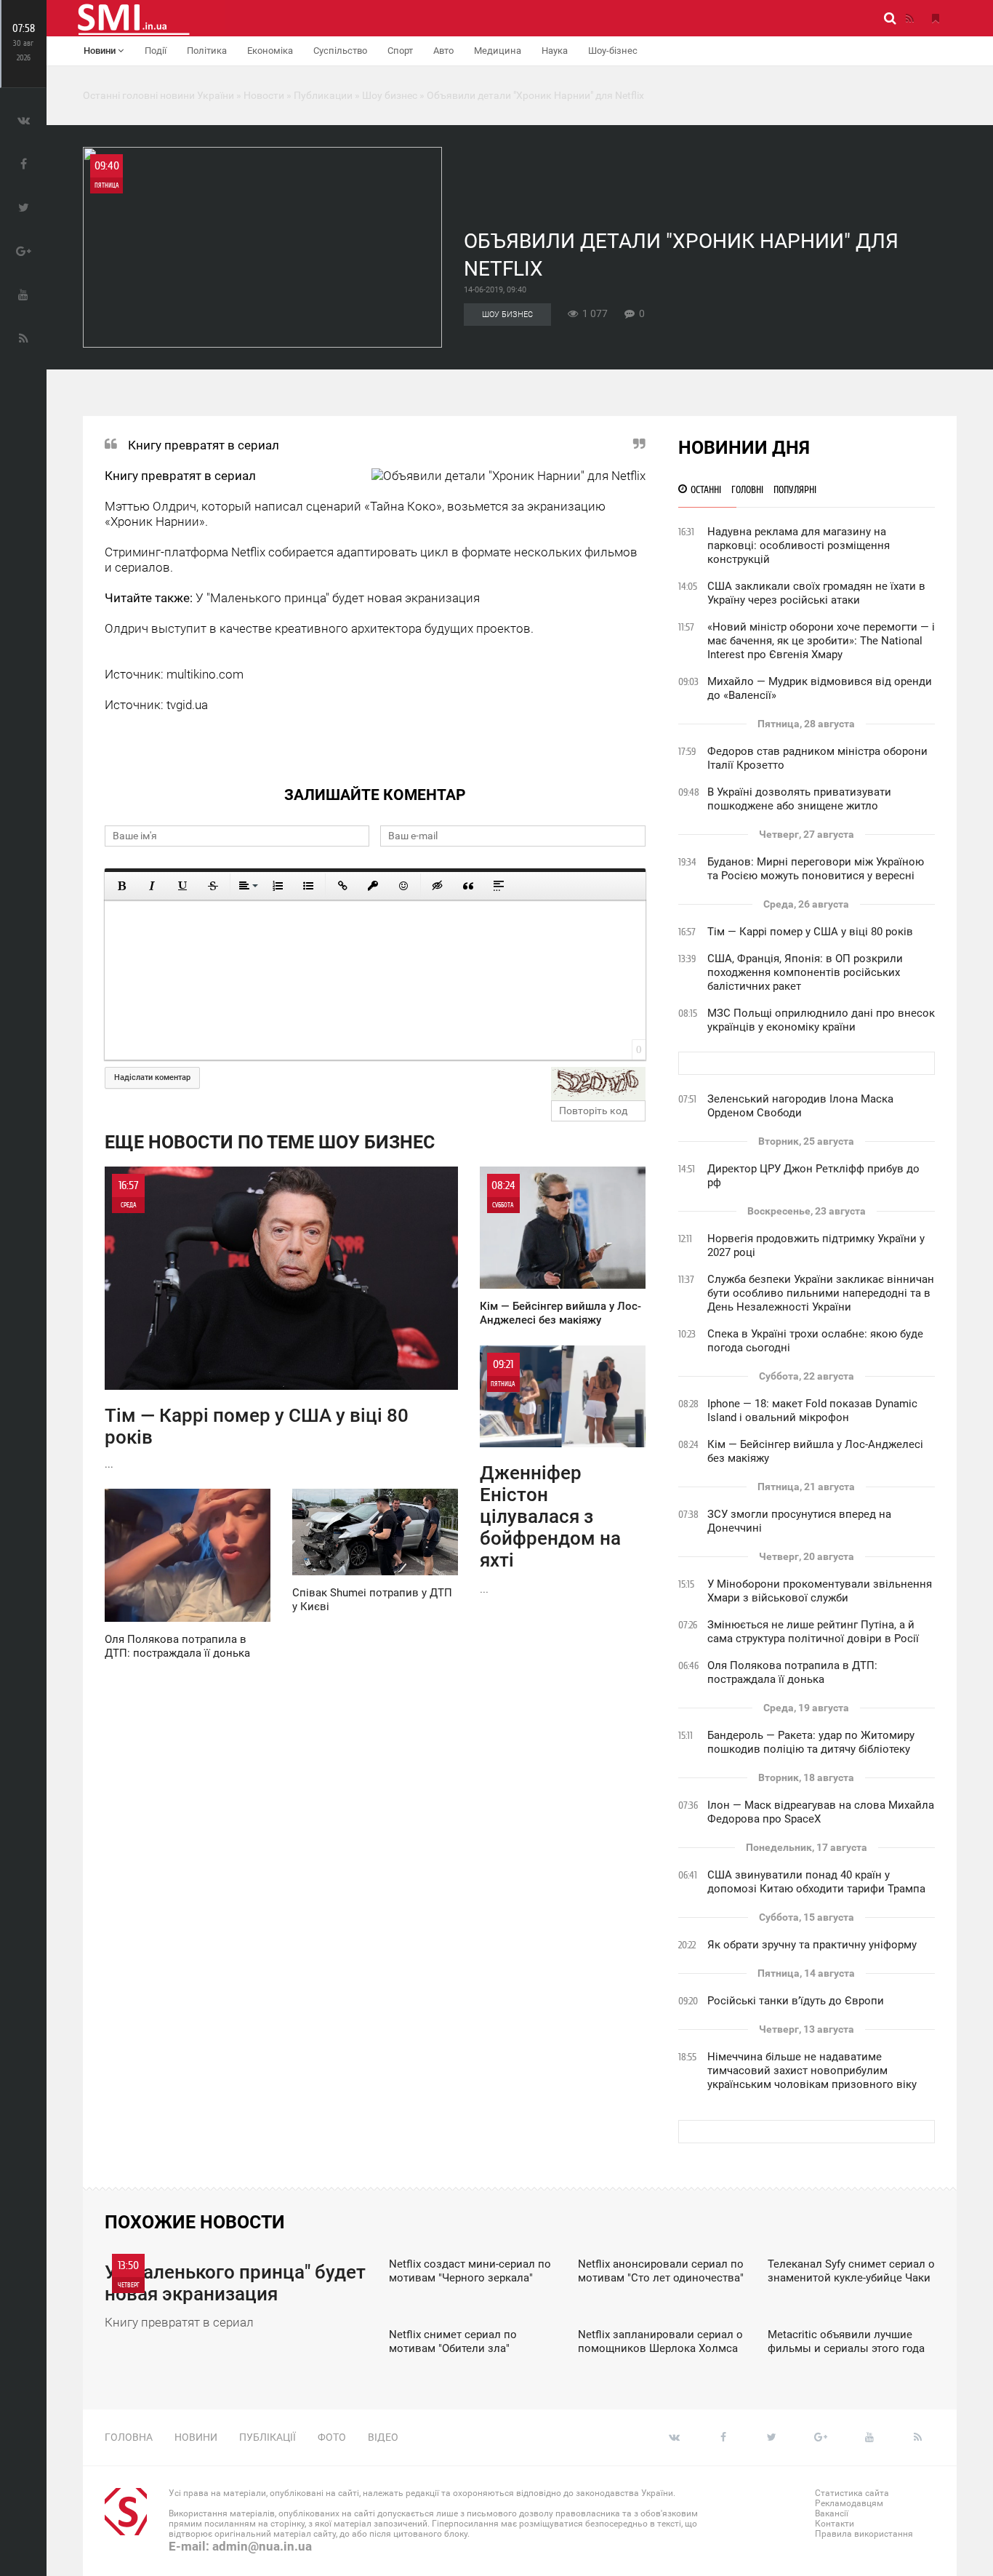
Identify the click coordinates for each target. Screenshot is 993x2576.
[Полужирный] (121, 886)
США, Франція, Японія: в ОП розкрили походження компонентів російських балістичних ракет (805, 972)
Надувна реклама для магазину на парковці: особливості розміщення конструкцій (799, 545)
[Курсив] (152, 886)
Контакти (835, 2524)
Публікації (268, 2437)
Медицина (498, 51)
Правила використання (864, 2534)
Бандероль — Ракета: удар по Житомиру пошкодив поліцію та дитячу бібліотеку (811, 1742)
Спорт (400, 51)
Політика (207, 51)
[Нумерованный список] (278, 886)
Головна (129, 2437)
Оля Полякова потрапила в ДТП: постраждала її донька (792, 1672)
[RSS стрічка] (909, 18)
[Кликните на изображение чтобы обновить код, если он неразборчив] (598, 1084)
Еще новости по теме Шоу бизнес (270, 1142)
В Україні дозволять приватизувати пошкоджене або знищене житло (799, 799)
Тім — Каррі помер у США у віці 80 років (810, 932)
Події (156, 51)
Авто (443, 51)
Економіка (270, 51)
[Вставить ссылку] (342, 886)
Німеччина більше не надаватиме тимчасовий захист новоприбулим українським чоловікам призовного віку (812, 2071)
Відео (383, 2437)
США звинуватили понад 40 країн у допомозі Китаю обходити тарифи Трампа (816, 1882)
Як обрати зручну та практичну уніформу (812, 1945)
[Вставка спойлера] (499, 886)
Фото (332, 2437)
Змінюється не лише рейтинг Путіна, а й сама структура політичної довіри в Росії (813, 1632)
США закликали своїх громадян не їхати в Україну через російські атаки (816, 593)
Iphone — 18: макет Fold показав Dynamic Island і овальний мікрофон (812, 1411)
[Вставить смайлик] (403, 886)
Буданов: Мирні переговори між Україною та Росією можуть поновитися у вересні (816, 869)
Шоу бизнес (507, 315)
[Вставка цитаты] (468, 886)
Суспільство (340, 51)
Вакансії (832, 2513)
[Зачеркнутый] (213, 886)
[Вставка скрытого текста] (438, 886)
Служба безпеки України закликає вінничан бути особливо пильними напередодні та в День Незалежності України (821, 1293)
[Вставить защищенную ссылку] (373, 886)
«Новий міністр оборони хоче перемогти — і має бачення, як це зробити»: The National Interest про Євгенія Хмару (821, 641)
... (257, 1324)
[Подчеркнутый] (182, 886)
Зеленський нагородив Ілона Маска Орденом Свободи (800, 1106)
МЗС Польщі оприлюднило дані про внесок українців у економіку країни (821, 1020)
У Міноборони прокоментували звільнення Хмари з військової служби (820, 1591)
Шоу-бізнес (613, 51)
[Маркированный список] (308, 886)
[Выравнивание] (247, 886)
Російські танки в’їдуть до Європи (796, 2001)
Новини (101, 51)
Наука (555, 51)
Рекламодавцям (849, 2503)
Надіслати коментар (152, 1077)
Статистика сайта (852, 2493)
